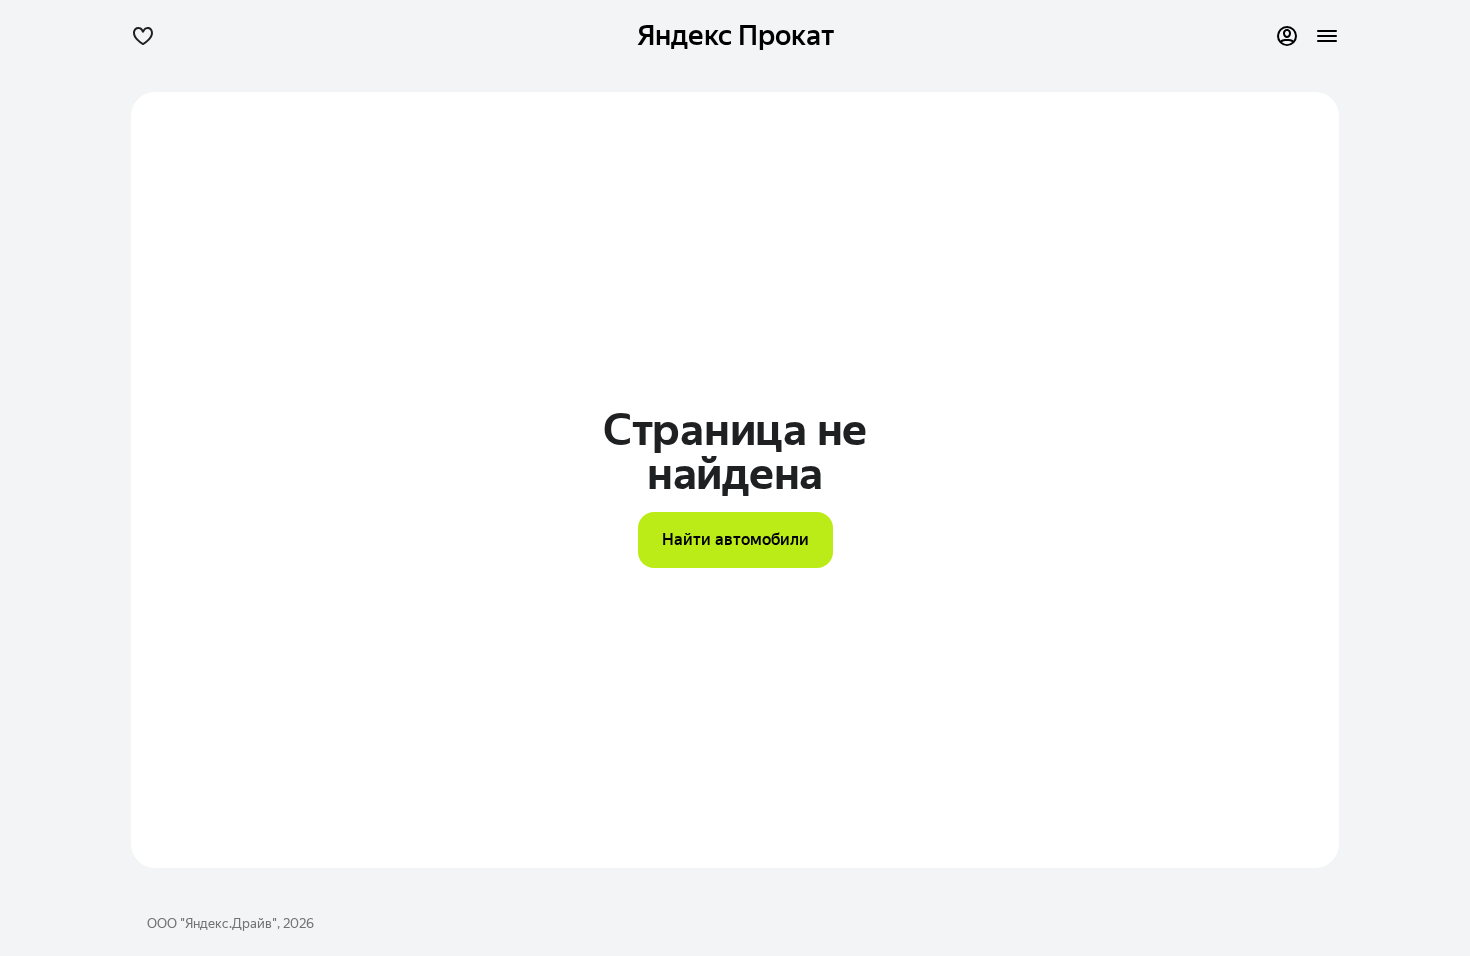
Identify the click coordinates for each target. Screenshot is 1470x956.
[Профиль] (1287, 36)
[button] (143, 36)
